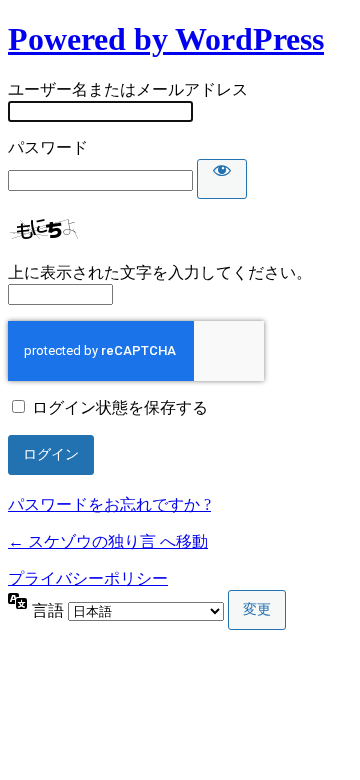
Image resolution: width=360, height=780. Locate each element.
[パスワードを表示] (222, 179)
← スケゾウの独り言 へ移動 (108, 541)
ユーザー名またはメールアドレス (128, 89)
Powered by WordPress (166, 39)
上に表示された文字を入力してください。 (160, 272)
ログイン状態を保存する (120, 407)
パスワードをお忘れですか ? (109, 504)
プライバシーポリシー (88, 578)
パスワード (48, 147)
